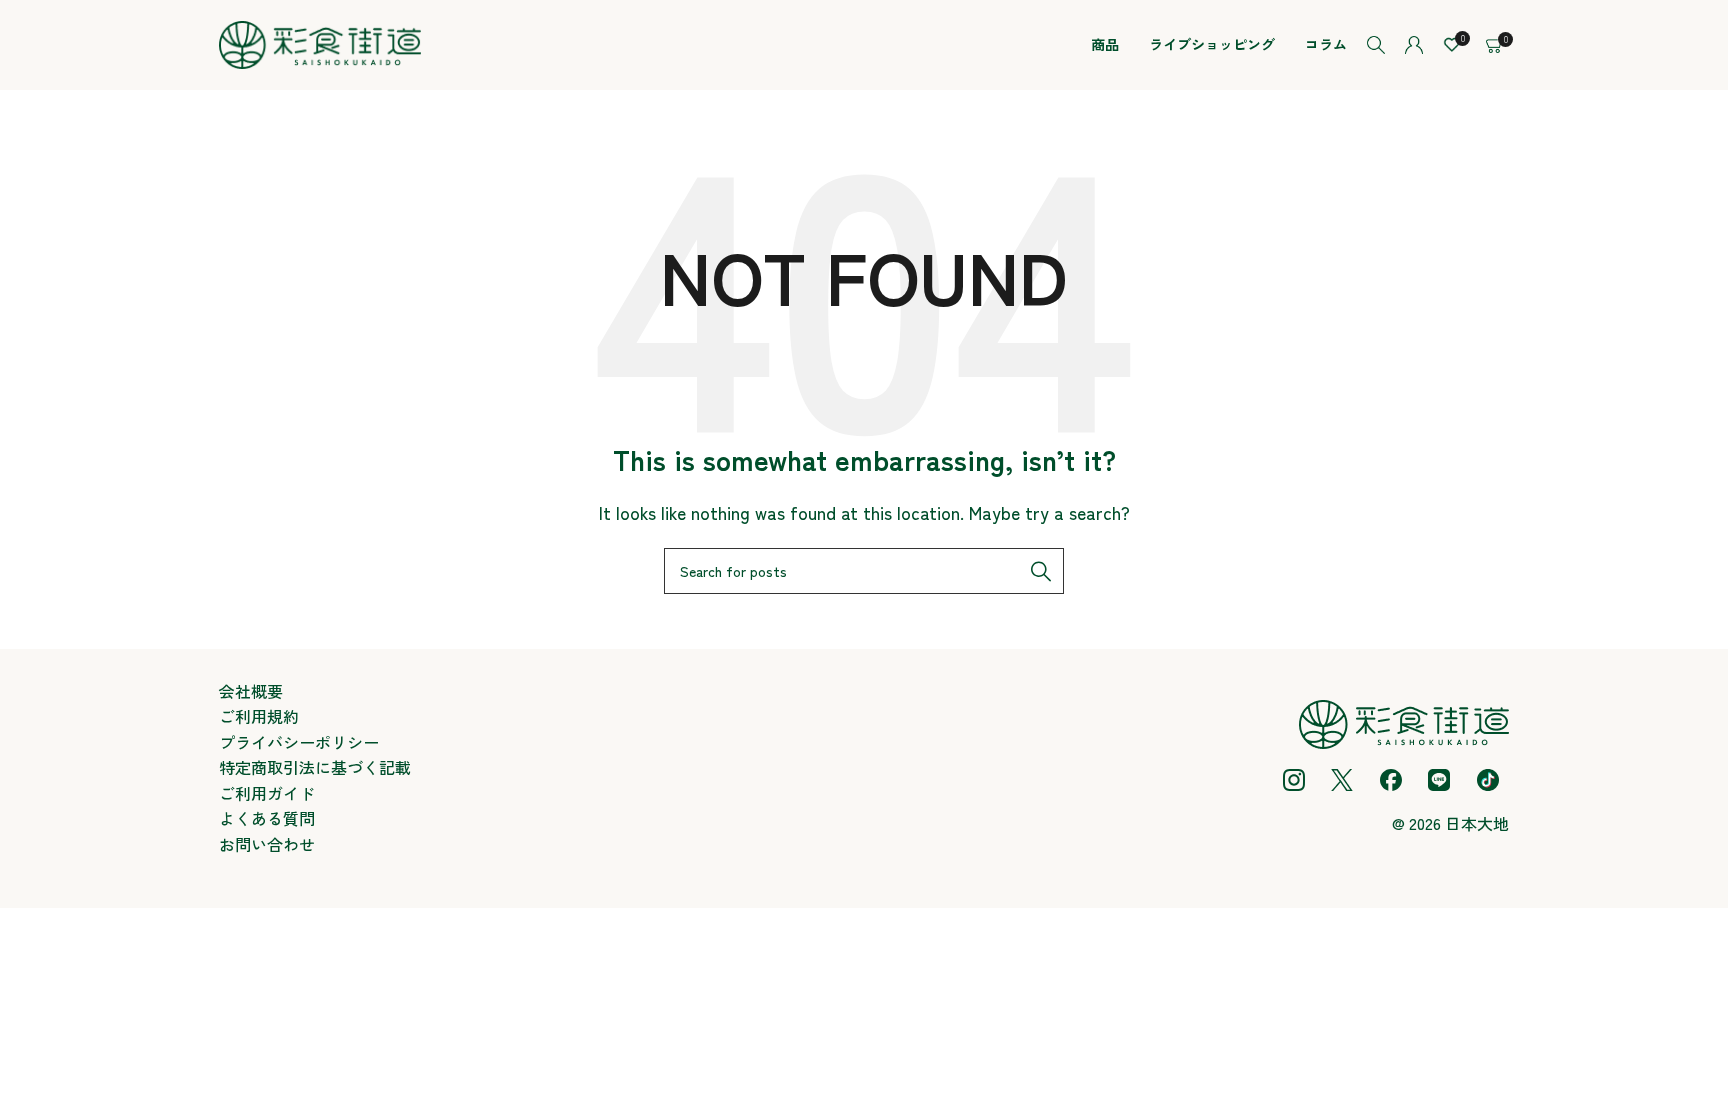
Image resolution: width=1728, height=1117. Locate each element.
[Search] (1376, 45)
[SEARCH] (1041, 571)
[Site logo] (320, 42)
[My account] (1414, 45)
